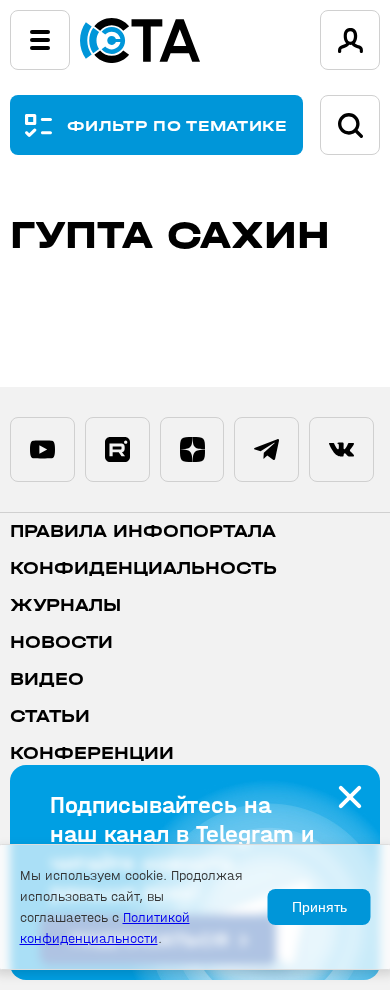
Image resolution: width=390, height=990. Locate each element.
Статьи (50, 716)
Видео (47, 679)
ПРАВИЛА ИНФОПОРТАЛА (143, 531)
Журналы (65, 605)
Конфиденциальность (143, 568)
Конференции (92, 753)
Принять (319, 907)
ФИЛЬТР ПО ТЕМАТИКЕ (177, 125)
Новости (61, 642)
